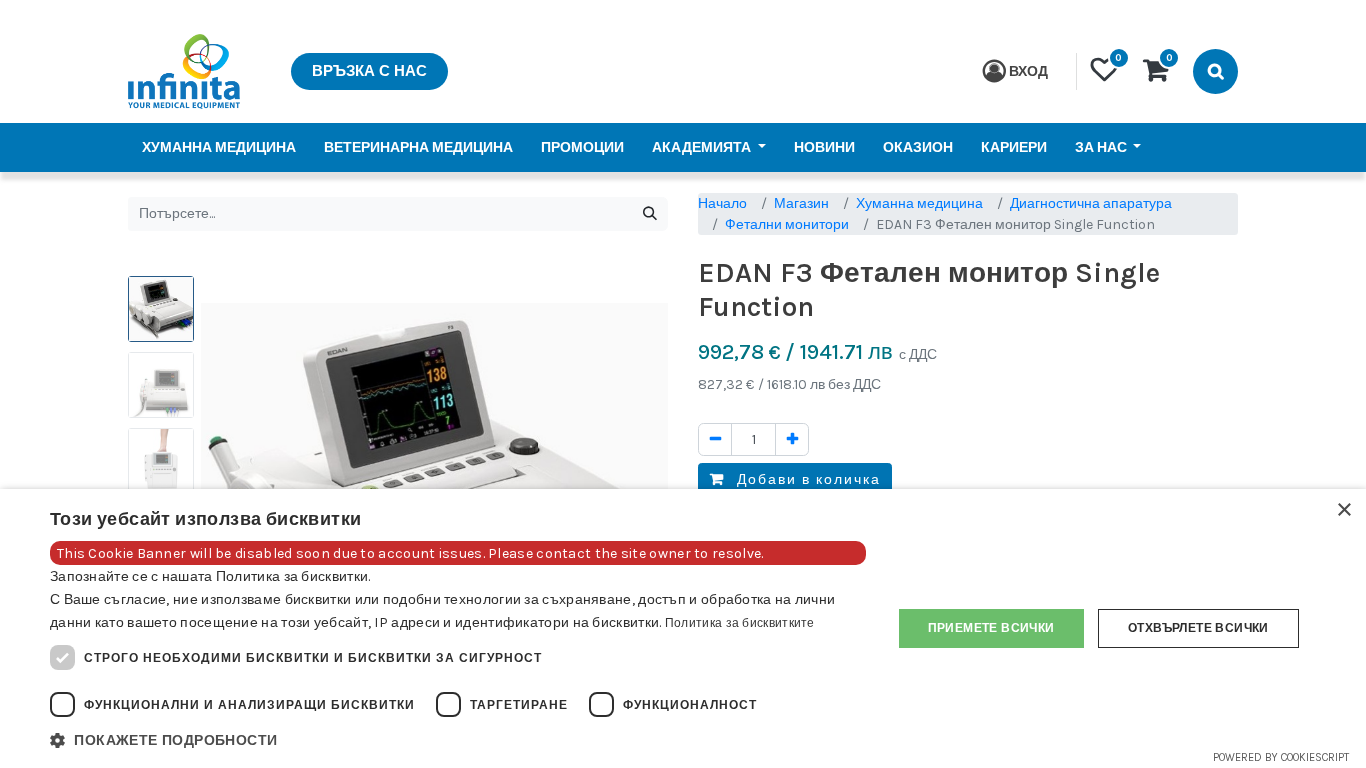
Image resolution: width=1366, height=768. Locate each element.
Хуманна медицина (919, 203)
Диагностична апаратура (1091, 203)
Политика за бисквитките (740, 623)
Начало (722, 203)
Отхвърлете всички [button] (1198, 628)
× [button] (1343, 510)
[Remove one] (715, 440)
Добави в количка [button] (806, 479)
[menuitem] (219, 147)
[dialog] (683, 628)
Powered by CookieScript (1281, 757)
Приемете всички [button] (991, 628)
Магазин (801, 203)
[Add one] (792, 440)
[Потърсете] (649, 214)
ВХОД (1028, 71)
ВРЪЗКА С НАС (369, 71)
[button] (458, 740)
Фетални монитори (787, 224)
